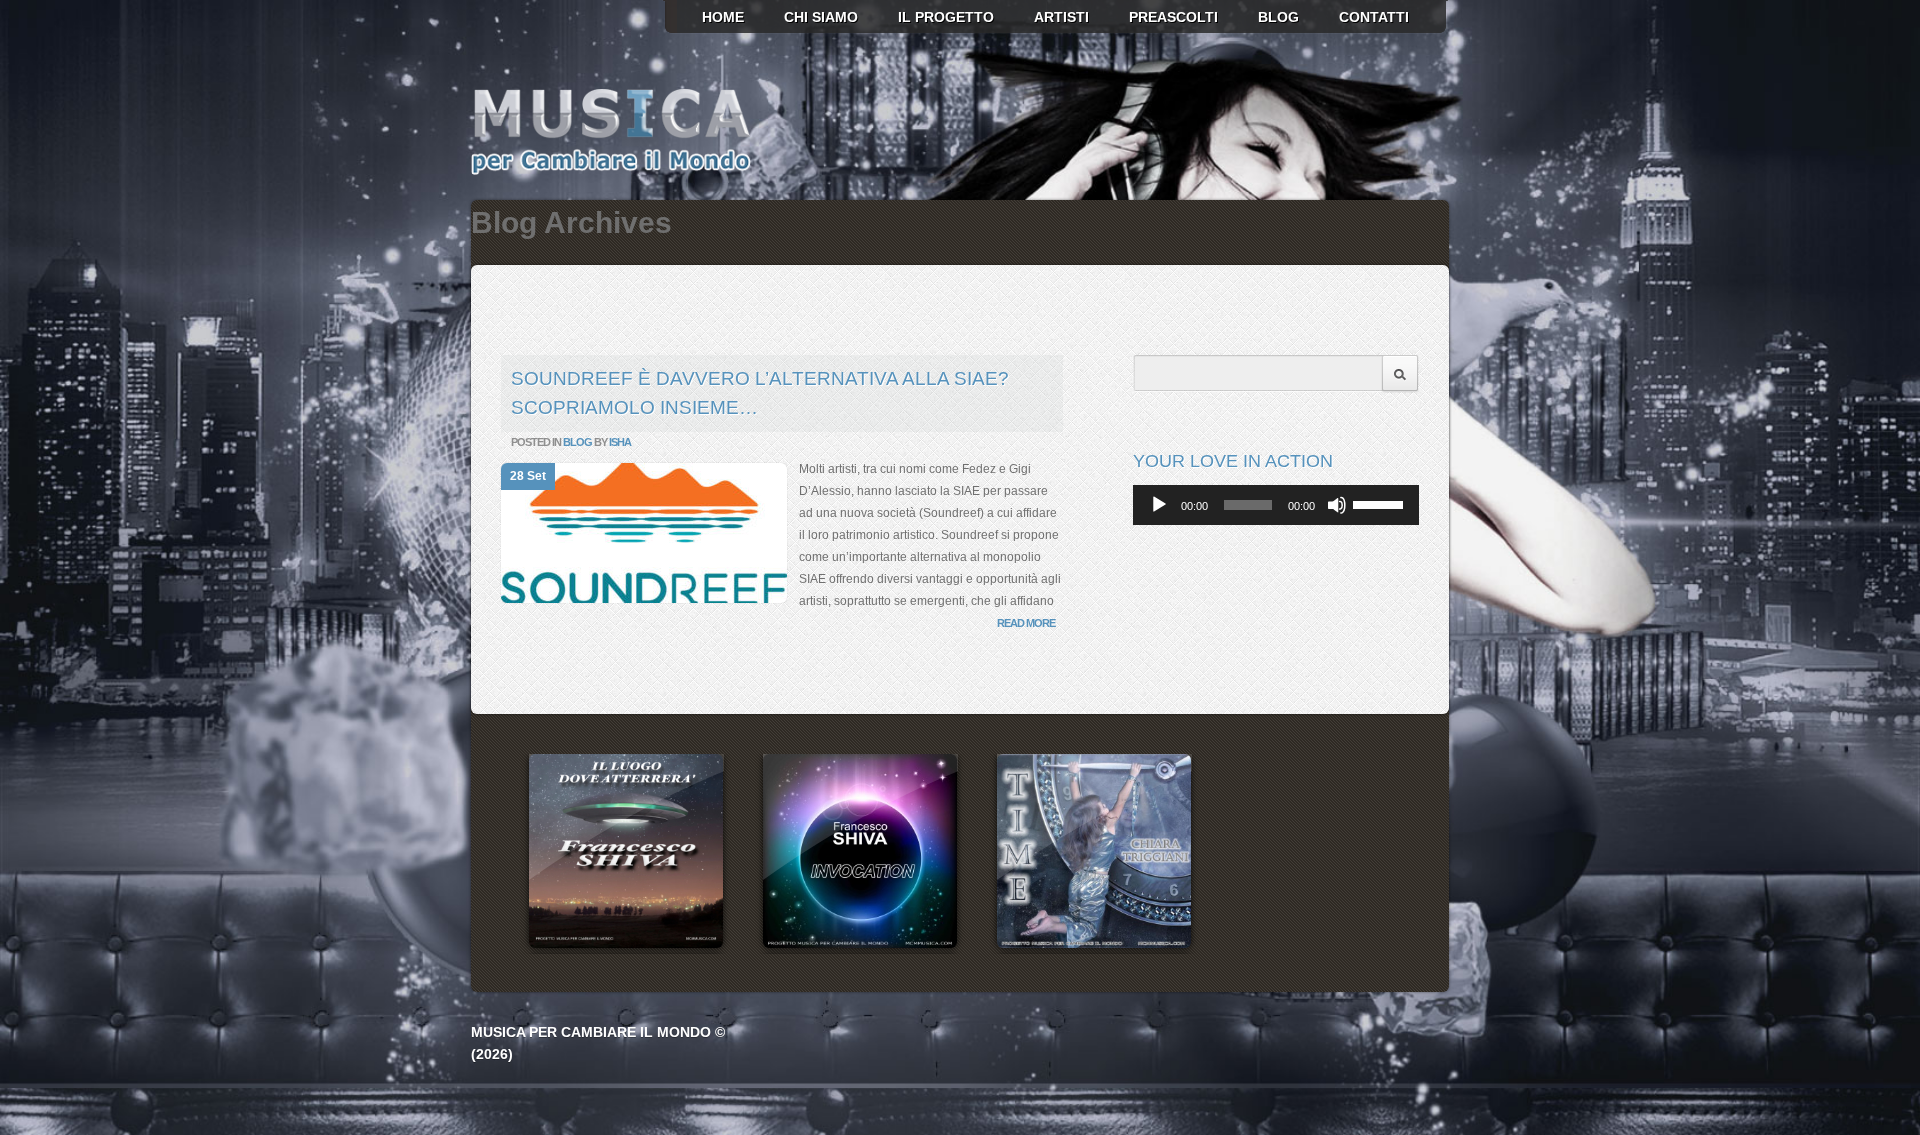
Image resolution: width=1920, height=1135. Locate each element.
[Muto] (1337, 505)
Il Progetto (946, 17)
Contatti (1374, 17)
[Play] (1159, 505)
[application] (1276, 505)
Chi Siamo (821, 17)
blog (1278, 17)
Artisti (1061, 17)
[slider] (1381, 503)
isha (620, 442)
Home (723, 17)
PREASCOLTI (1173, 17)
